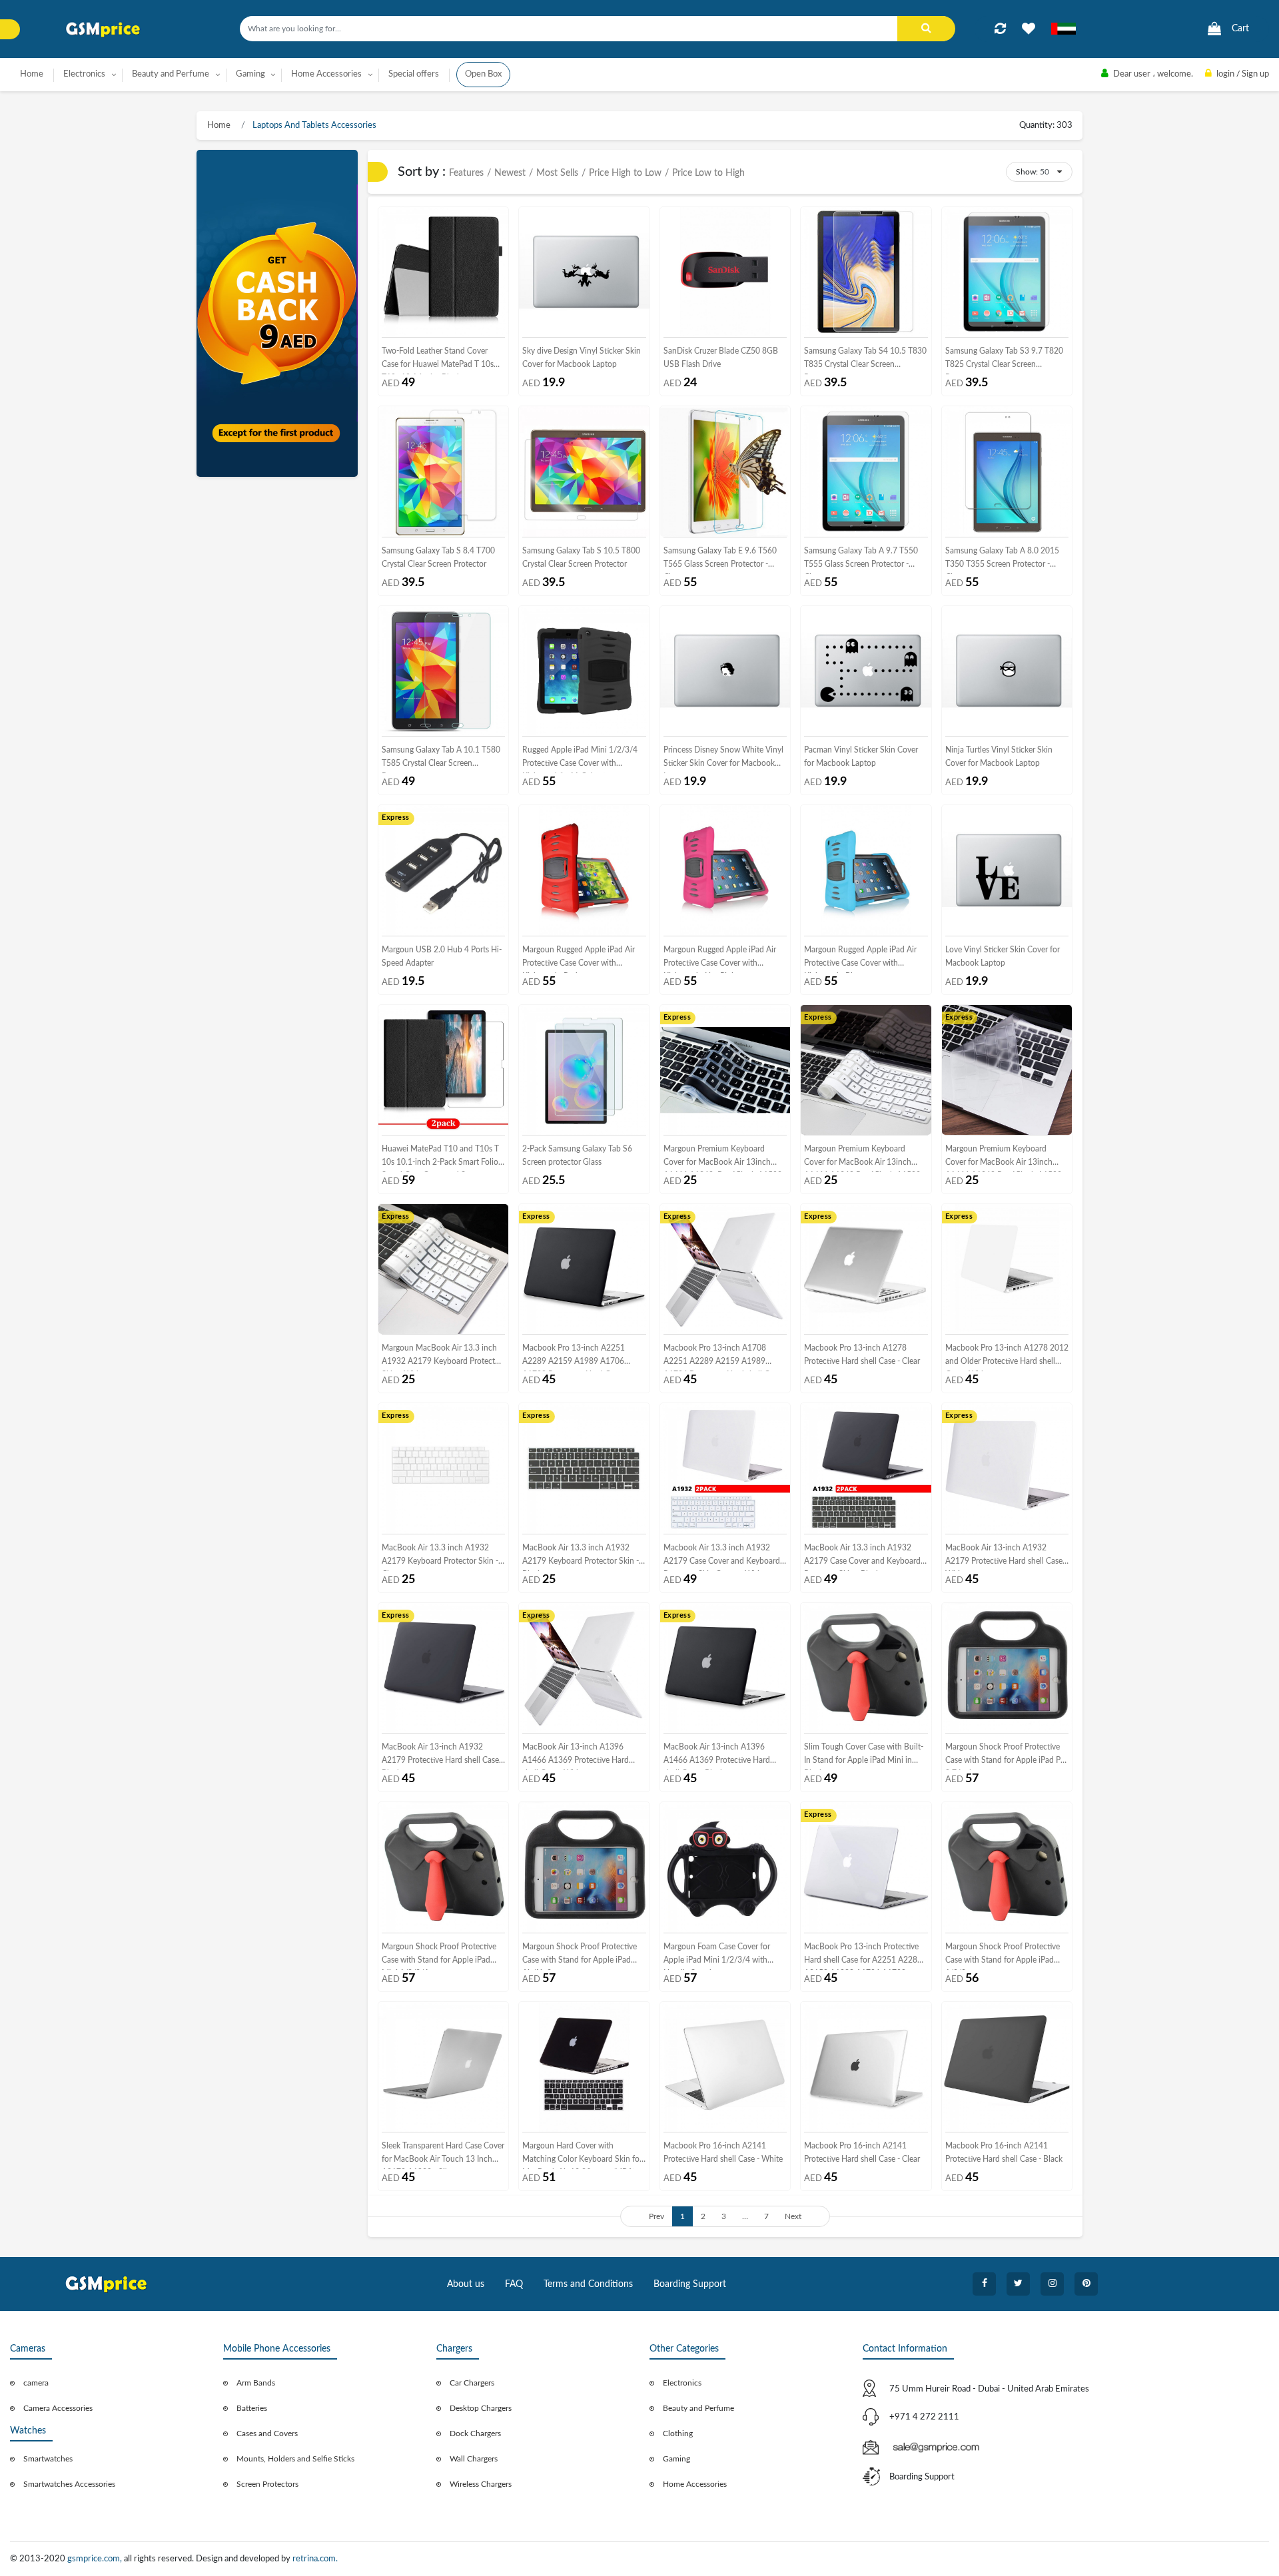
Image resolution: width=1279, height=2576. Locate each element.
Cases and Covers (267, 2433)
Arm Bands (256, 2383)
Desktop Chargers (481, 2408)
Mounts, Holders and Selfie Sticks (295, 2459)
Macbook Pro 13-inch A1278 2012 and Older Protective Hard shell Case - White (1007, 1358)
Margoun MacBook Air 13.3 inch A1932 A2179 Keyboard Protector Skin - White (442, 1358)
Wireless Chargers (481, 2484)
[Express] (443, 870)
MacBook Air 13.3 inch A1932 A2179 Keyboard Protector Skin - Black (581, 1557)
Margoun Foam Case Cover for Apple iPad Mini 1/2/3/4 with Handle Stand (717, 1956)
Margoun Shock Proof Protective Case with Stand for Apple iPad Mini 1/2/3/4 (439, 1956)
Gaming (676, 2459)
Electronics (682, 2383)
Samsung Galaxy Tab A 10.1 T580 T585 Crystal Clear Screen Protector (441, 760)
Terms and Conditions (588, 2284)
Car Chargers (472, 2383)
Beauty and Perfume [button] (171, 74)
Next (793, 2216)
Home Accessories (695, 2484)
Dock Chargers (475, 2433)
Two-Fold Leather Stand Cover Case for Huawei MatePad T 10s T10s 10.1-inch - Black (438, 361)
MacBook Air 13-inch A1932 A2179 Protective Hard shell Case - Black (443, 1757)
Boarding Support (690, 2284)
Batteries (252, 2408)
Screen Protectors (267, 2484)
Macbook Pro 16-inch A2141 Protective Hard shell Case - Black (1004, 2152)
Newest (510, 173)
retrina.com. (315, 2559)
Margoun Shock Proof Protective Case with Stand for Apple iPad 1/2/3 (1003, 1956)
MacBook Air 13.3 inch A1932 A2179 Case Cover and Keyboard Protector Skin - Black (862, 1557)
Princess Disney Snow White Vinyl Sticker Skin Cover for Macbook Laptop (723, 760)
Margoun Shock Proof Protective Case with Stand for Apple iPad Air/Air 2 (580, 1956)
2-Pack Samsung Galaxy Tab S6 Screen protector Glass (577, 1155)
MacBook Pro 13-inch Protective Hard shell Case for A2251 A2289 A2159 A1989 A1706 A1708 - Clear (863, 1956)
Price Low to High (708, 173)
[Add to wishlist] (1029, 29)
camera (36, 2383)
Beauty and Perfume (698, 2408)
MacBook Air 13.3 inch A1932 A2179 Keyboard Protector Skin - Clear (440, 1557)
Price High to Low (625, 173)
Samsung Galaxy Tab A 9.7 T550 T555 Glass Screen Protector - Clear (861, 560)
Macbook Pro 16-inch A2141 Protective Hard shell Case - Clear (862, 2152)
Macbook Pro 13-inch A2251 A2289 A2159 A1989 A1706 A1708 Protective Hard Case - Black (574, 1358)
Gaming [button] (250, 74)
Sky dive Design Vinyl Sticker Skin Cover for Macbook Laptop (582, 358)
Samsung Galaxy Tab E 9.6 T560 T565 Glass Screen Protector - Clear (720, 560)
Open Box (483, 74)
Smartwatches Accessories (69, 2484)
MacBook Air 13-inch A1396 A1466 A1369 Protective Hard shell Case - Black (717, 1757)
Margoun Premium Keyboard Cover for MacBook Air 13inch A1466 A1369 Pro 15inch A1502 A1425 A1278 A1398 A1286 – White (862, 1158)
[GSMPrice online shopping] (103, 30)
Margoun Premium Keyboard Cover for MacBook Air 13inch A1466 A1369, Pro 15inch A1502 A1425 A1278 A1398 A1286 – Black (723, 1158)
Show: (1027, 172)
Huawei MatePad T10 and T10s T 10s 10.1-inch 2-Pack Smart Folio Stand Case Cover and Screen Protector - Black (440, 1158)
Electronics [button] (84, 74)
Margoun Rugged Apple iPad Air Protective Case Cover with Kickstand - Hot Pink (720, 959)
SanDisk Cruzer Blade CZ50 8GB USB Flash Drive (721, 358)
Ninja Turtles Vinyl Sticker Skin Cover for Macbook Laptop (999, 757)
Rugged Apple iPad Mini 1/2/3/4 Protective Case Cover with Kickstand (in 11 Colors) (580, 760)
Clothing (678, 2433)
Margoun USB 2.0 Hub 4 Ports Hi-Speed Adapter (442, 956)
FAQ (514, 2284)
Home (32, 74)
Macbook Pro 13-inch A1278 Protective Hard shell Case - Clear (862, 1355)
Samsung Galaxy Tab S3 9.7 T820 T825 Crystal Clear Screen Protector (1004, 361)
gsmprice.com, (96, 2559)
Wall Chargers (474, 2459)
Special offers (414, 74)
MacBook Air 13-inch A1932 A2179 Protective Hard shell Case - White (1006, 1557)
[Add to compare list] (1000, 29)
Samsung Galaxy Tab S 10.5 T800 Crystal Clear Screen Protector (581, 557)
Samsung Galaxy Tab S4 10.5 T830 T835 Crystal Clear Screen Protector (865, 361)
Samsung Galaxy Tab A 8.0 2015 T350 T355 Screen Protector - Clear (1002, 560)
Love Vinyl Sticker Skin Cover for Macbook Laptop (1003, 956)
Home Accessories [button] (326, 74)
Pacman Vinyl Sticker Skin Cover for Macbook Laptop (861, 757)
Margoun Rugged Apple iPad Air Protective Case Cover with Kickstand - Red (579, 959)
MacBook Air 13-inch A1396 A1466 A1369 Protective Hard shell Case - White (576, 1757)
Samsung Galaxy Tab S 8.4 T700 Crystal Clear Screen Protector (438, 557)
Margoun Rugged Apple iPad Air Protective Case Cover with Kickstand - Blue (860, 959)
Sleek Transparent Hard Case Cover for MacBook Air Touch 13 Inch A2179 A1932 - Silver (443, 2155)
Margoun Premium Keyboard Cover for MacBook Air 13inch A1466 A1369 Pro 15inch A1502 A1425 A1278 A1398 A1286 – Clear (1004, 1158)
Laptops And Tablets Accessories (313, 126)
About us (466, 2284)
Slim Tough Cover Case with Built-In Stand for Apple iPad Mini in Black (864, 1757)
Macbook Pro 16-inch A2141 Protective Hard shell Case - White (723, 2152)
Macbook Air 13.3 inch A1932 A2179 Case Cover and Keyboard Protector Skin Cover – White (722, 1557)
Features (466, 173)
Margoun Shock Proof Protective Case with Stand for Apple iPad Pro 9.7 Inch (1007, 1757)
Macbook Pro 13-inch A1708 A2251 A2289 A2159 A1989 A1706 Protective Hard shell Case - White (724, 1358)
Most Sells (557, 173)
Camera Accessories (58, 2408)
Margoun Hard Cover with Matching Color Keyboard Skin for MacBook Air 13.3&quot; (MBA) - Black (582, 2155)
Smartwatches (48, 2459)
